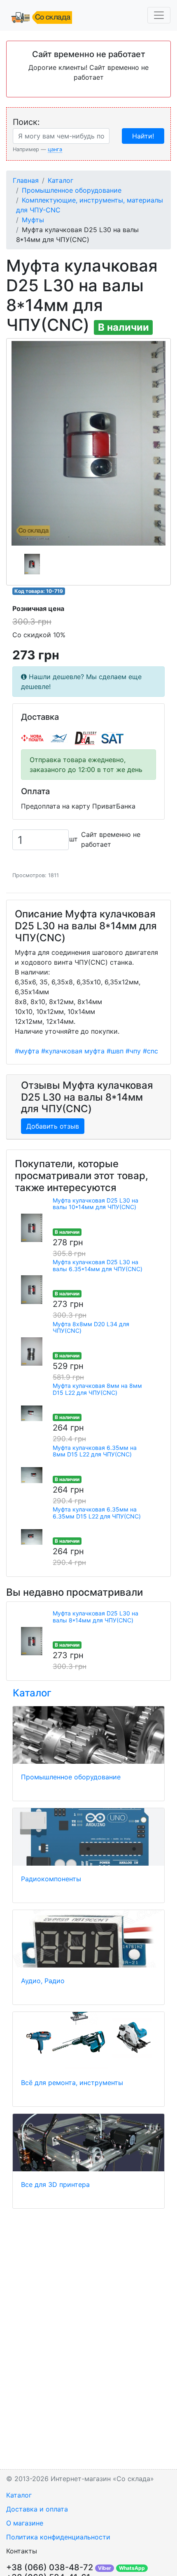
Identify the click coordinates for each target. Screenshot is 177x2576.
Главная (26, 180)
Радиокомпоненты (51, 1879)
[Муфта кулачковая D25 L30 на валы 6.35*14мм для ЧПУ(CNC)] (32, 1290)
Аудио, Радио (43, 1981)
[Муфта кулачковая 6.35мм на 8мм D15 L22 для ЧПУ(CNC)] (32, 1475)
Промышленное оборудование (72, 190)
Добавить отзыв (53, 1126)
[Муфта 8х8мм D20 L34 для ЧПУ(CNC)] (32, 1352)
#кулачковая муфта (73, 1051)
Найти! (143, 136)
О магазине (25, 2523)
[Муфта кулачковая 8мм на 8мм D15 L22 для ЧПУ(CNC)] (32, 1413)
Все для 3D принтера (55, 2184)
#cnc (150, 1051)
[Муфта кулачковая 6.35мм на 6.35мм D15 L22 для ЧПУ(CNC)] (32, 1537)
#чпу (133, 1051)
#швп (115, 1051)
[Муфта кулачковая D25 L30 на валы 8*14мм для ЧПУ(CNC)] (32, 1641)
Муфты (33, 220)
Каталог (61, 180)
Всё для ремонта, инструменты (72, 2083)
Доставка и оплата (37, 2509)
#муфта (27, 1051)
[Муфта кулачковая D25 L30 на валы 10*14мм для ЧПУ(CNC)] (32, 1228)
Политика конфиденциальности (58, 2537)
